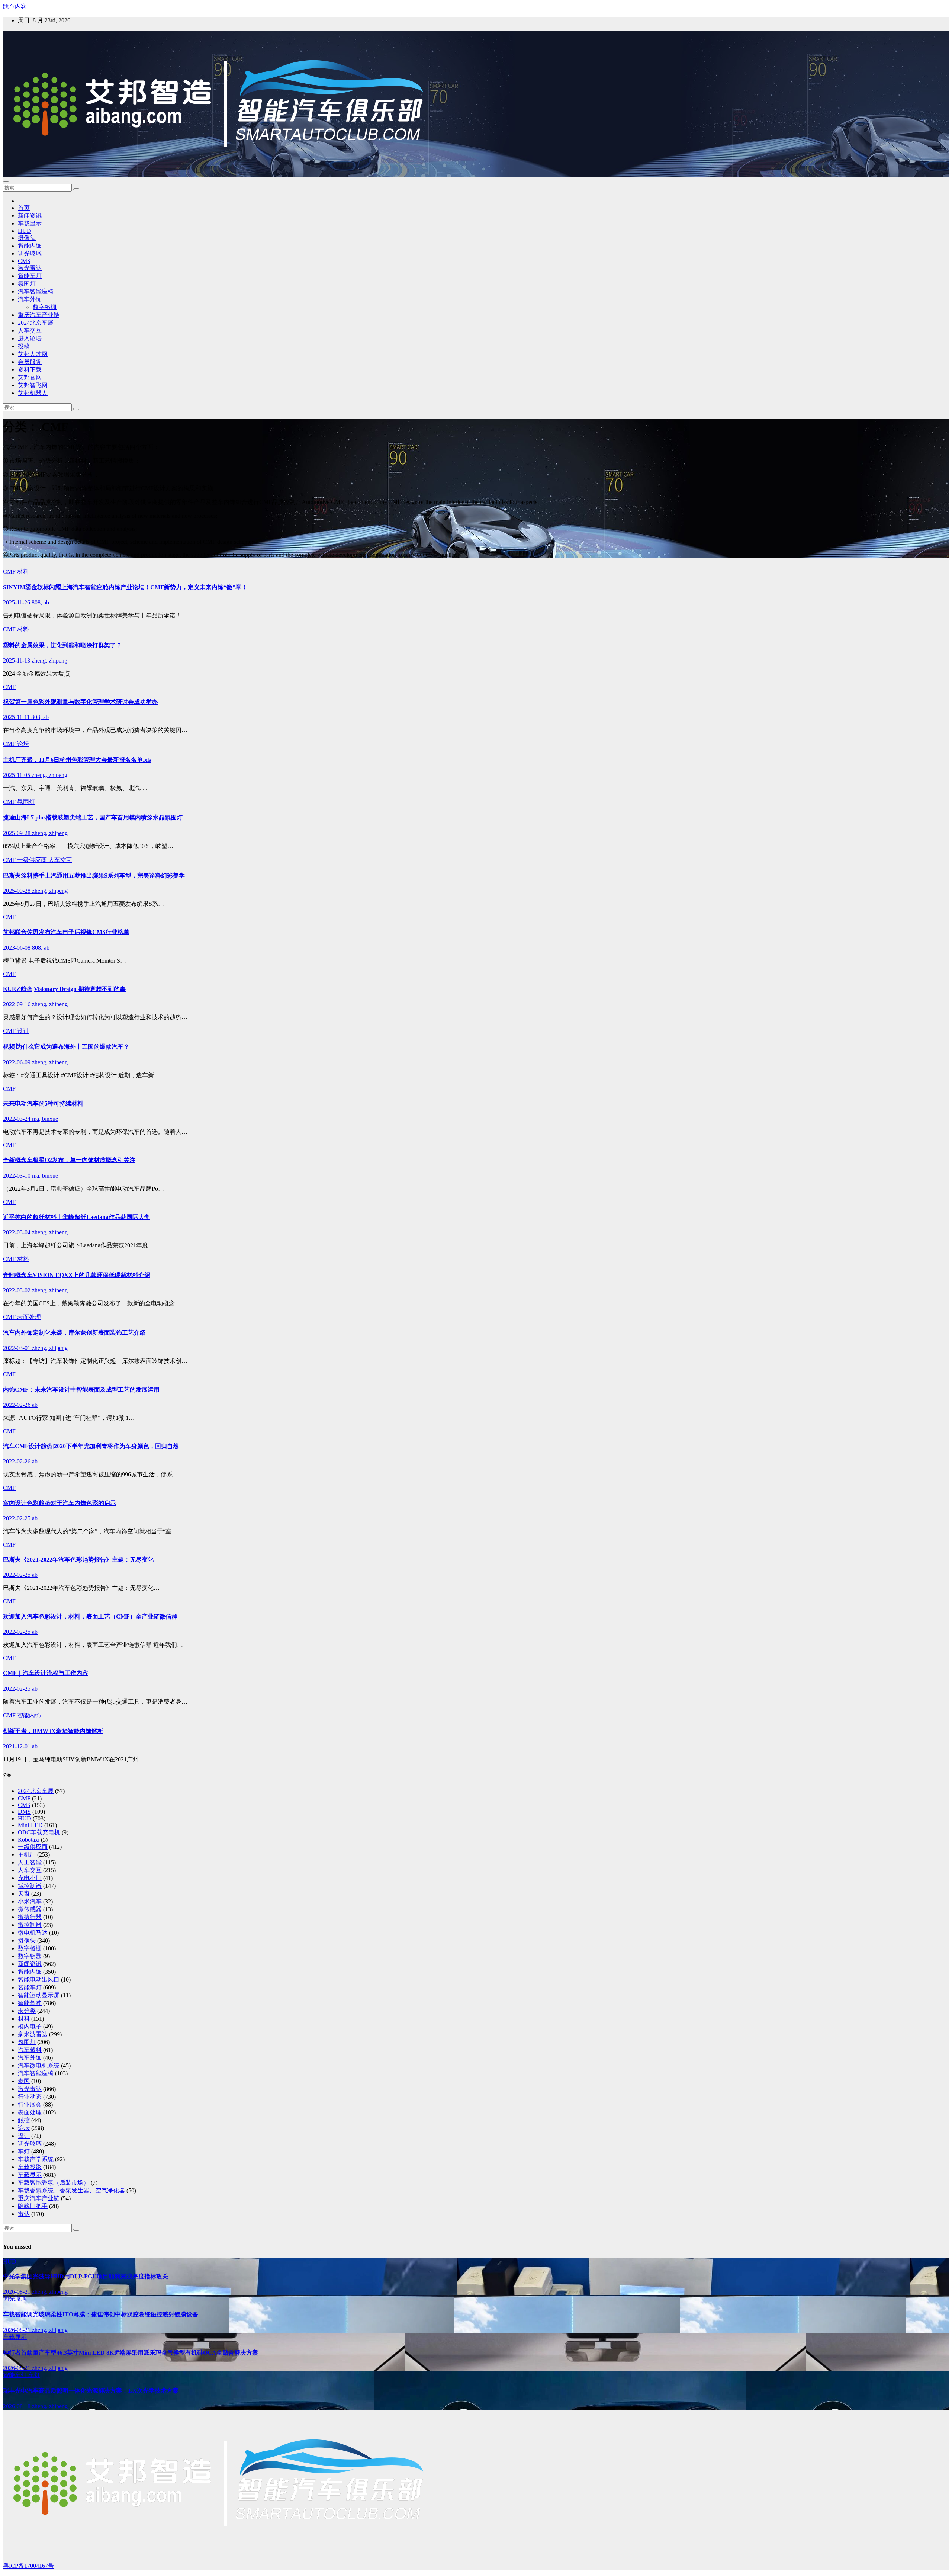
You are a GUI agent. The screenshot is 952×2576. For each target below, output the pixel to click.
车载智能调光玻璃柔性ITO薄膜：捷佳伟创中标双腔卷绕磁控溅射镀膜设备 (101, 2314)
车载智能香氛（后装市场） (54, 2183)
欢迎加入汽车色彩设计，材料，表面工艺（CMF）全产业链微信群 (90, 1616)
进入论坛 (30, 338)
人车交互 (30, 331)
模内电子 (30, 2026)
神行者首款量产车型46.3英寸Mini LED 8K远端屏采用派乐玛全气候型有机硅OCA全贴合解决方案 (131, 2353)
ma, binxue (45, 1119)
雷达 (24, 2214)
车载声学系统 (36, 2159)
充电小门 (30, 1878)
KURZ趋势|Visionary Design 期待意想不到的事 (64, 989)
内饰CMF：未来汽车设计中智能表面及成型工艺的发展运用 (81, 1390)
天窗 (24, 1894)
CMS (24, 261)
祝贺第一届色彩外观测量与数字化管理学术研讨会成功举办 (80, 702)
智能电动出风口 (39, 1980)
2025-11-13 (17, 660)
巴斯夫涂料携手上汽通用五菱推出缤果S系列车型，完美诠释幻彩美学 (94, 875)
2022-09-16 (17, 1004)
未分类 (27, 2011)
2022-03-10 (17, 1176)
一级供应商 (33, 860)
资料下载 (30, 370)
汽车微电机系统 (39, 2065)
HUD (25, 231)
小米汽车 (30, 1901)
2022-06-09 (17, 1062)
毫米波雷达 (33, 2034)
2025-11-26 (17, 602)
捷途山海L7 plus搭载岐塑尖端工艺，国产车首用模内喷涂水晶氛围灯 (93, 817)
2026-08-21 (17, 2292)
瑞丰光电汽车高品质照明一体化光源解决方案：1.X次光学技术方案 (91, 2391)
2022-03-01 (17, 1348)
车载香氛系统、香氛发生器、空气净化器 (71, 2190)
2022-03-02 (17, 1290)
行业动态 (30, 2097)
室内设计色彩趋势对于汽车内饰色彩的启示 (59, 1503)
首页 (24, 208)
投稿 (24, 346)
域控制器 (30, 1886)
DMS (24, 1812)
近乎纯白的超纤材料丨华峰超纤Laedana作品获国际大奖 (77, 1217)
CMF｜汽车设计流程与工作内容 (46, 1673)
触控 (24, 2120)
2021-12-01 (17, 1746)
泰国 (24, 2081)
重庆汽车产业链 (39, 315)
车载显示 (30, 223)
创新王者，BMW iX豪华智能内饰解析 (53, 1731)
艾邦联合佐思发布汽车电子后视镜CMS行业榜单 (66, 932)
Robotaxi (29, 1840)
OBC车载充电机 (39, 1832)
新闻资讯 (30, 216)
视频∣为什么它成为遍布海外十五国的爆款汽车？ (66, 1047)
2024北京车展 (36, 323)
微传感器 (30, 1909)
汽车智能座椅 (36, 291)
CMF (10, 572)
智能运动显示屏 (39, 1995)
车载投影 (30, 2167)
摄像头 (27, 238)
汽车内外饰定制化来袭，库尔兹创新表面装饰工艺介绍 (74, 1333)
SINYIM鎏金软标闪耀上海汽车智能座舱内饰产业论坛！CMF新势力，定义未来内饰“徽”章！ (125, 587)
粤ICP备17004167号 (28, 2566)
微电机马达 (33, 1933)
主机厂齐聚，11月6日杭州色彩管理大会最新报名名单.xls (77, 760)
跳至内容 (15, 7)
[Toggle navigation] (6, 182)
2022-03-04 (17, 1232)
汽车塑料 (30, 2050)
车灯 (24, 2151)
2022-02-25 (17, 1518)
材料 (23, 572)
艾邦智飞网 (33, 385)
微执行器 (30, 1917)
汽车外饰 (30, 299)
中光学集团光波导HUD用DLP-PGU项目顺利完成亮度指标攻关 (86, 2276)
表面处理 (29, 1317)
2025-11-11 (17, 717)
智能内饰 (30, 246)
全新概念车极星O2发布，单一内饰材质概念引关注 (69, 1160)
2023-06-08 (17, 948)
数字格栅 (45, 307)
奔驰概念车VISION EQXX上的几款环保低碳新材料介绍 (77, 1275)
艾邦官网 (30, 377)
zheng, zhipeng (49, 660)
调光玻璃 (30, 254)
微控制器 (30, 1925)
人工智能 (30, 1862)
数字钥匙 (30, 1956)
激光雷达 (30, 268)
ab (35, 1405)
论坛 (23, 744)
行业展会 (30, 2105)
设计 (23, 1031)
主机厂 (27, 1855)
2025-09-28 (17, 833)
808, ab (40, 602)
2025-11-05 (17, 775)
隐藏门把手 (33, 2206)
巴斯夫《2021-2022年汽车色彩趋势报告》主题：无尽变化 (78, 1560)
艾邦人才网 (33, 354)
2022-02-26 (17, 1405)
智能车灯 (30, 276)
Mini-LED (30, 1825)
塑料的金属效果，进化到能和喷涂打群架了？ (62, 645)
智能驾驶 (30, 2003)
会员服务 (30, 362)
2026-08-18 (17, 2406)
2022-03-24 (17, 1119)
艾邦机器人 (33, 393)
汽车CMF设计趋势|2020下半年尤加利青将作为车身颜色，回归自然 (91, 1446)
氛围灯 (27, 284)
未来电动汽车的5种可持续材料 (43, 1103)
